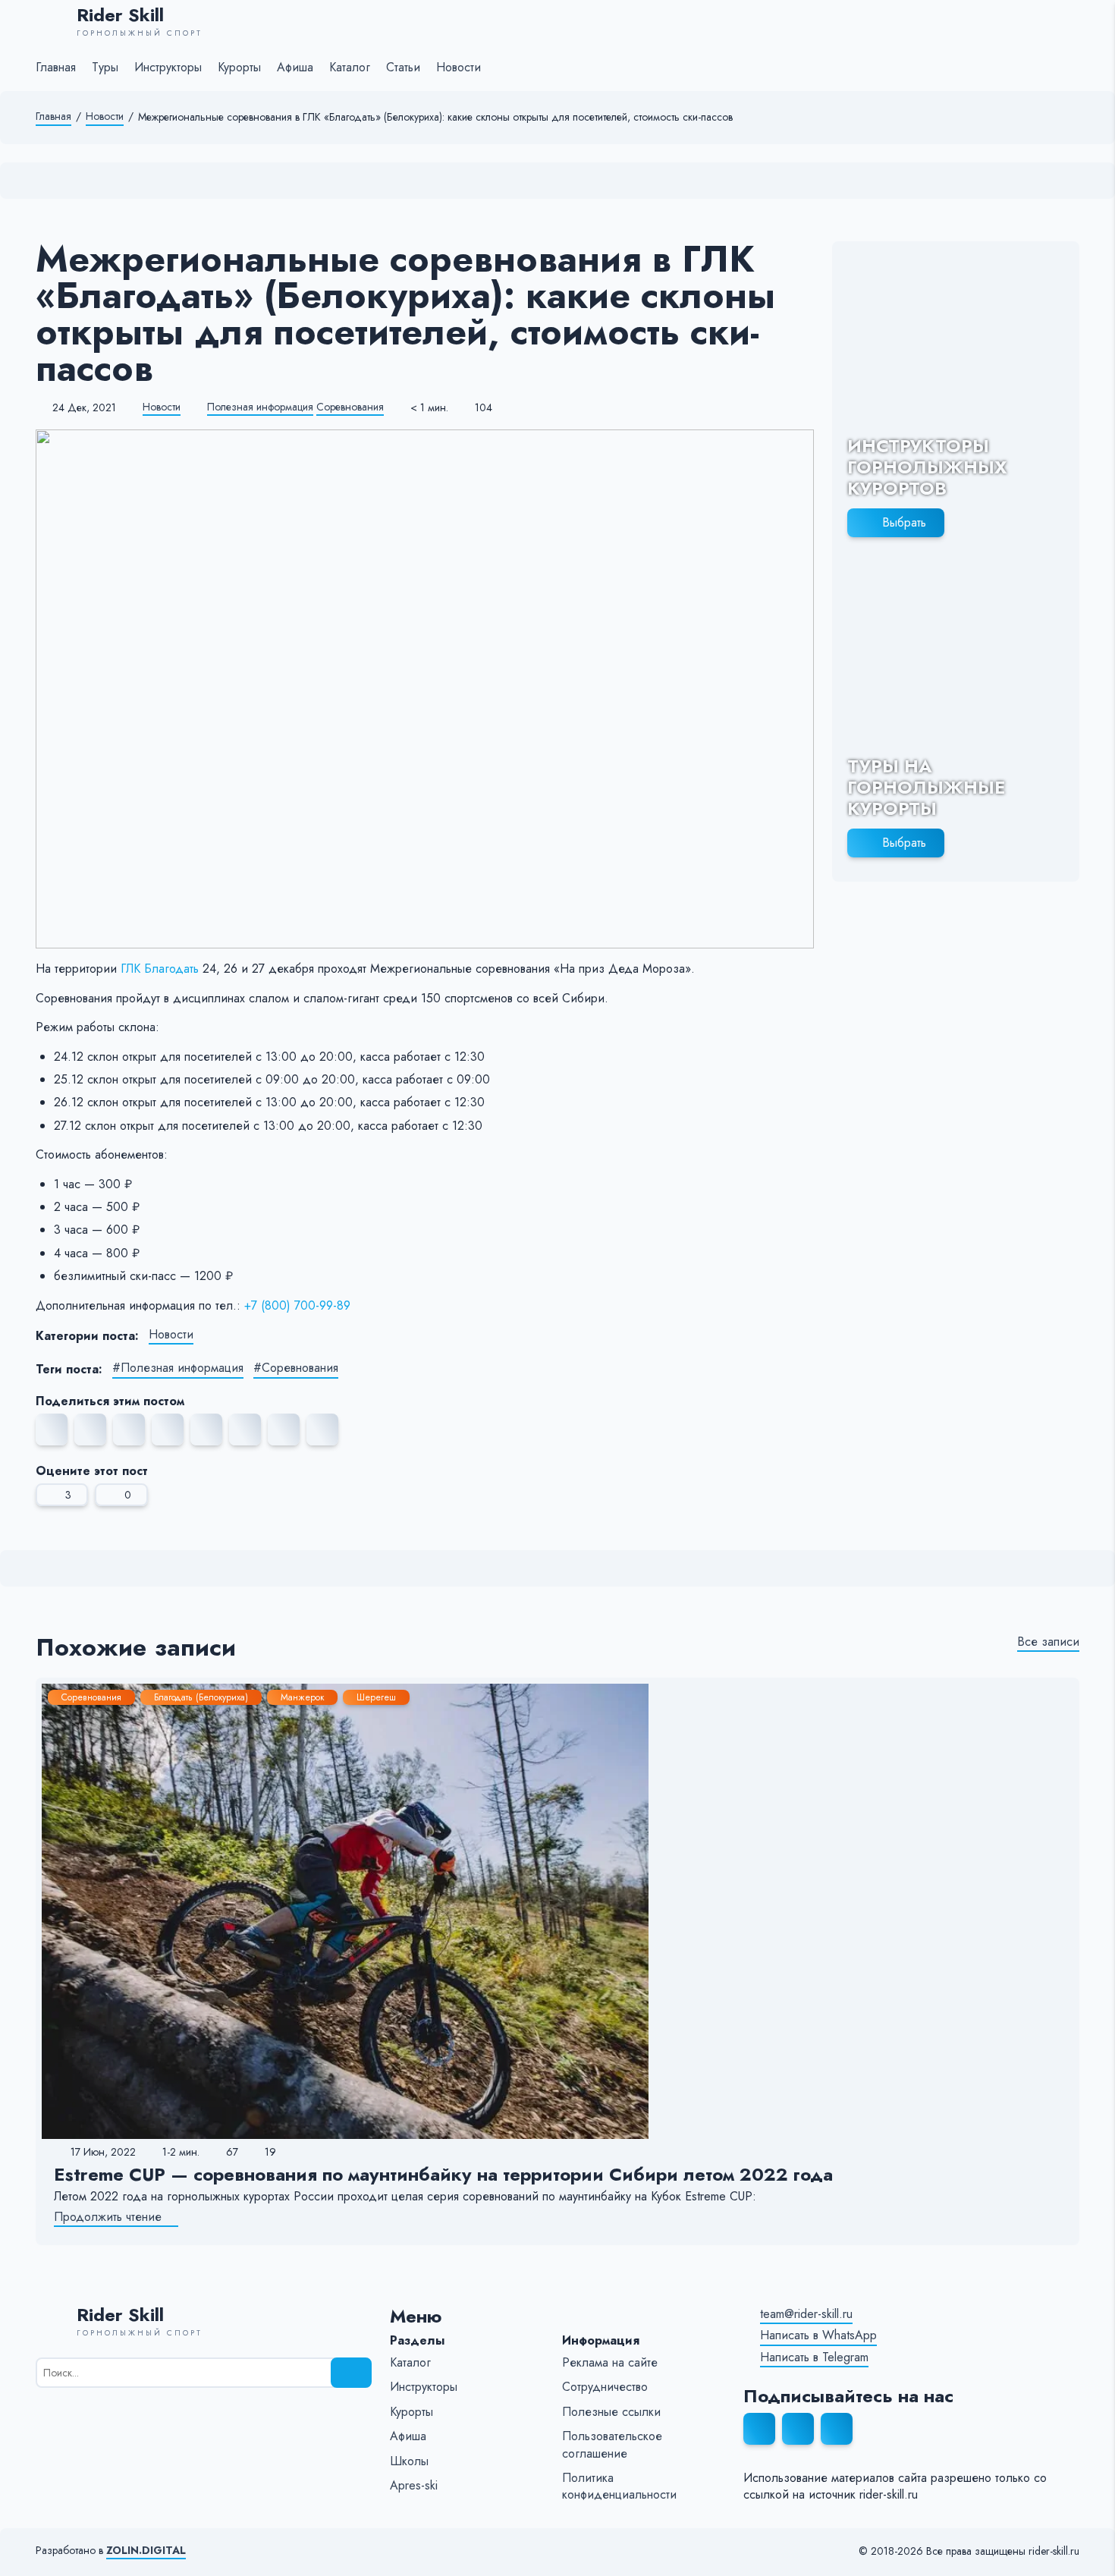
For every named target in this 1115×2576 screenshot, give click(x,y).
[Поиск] (351, 2373)
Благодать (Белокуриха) (201, 1697)
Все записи (1048, 1642)
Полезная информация (260, 407)
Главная (53, 116)
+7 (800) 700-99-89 (297, 1305)
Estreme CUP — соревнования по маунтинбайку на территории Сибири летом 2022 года (443, 2174)
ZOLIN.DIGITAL (146, 2551)
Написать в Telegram (814, 2357)
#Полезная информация (178, 1368)
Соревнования (350, 407)
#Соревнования (296, 1368)
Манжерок (302, 1697)
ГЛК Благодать (160, 969)
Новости (105, 116)
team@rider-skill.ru (806, 2314)
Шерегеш (376, 1697)
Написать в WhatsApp (818, 2335)
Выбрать (904, 522)
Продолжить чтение (108, 2217)
